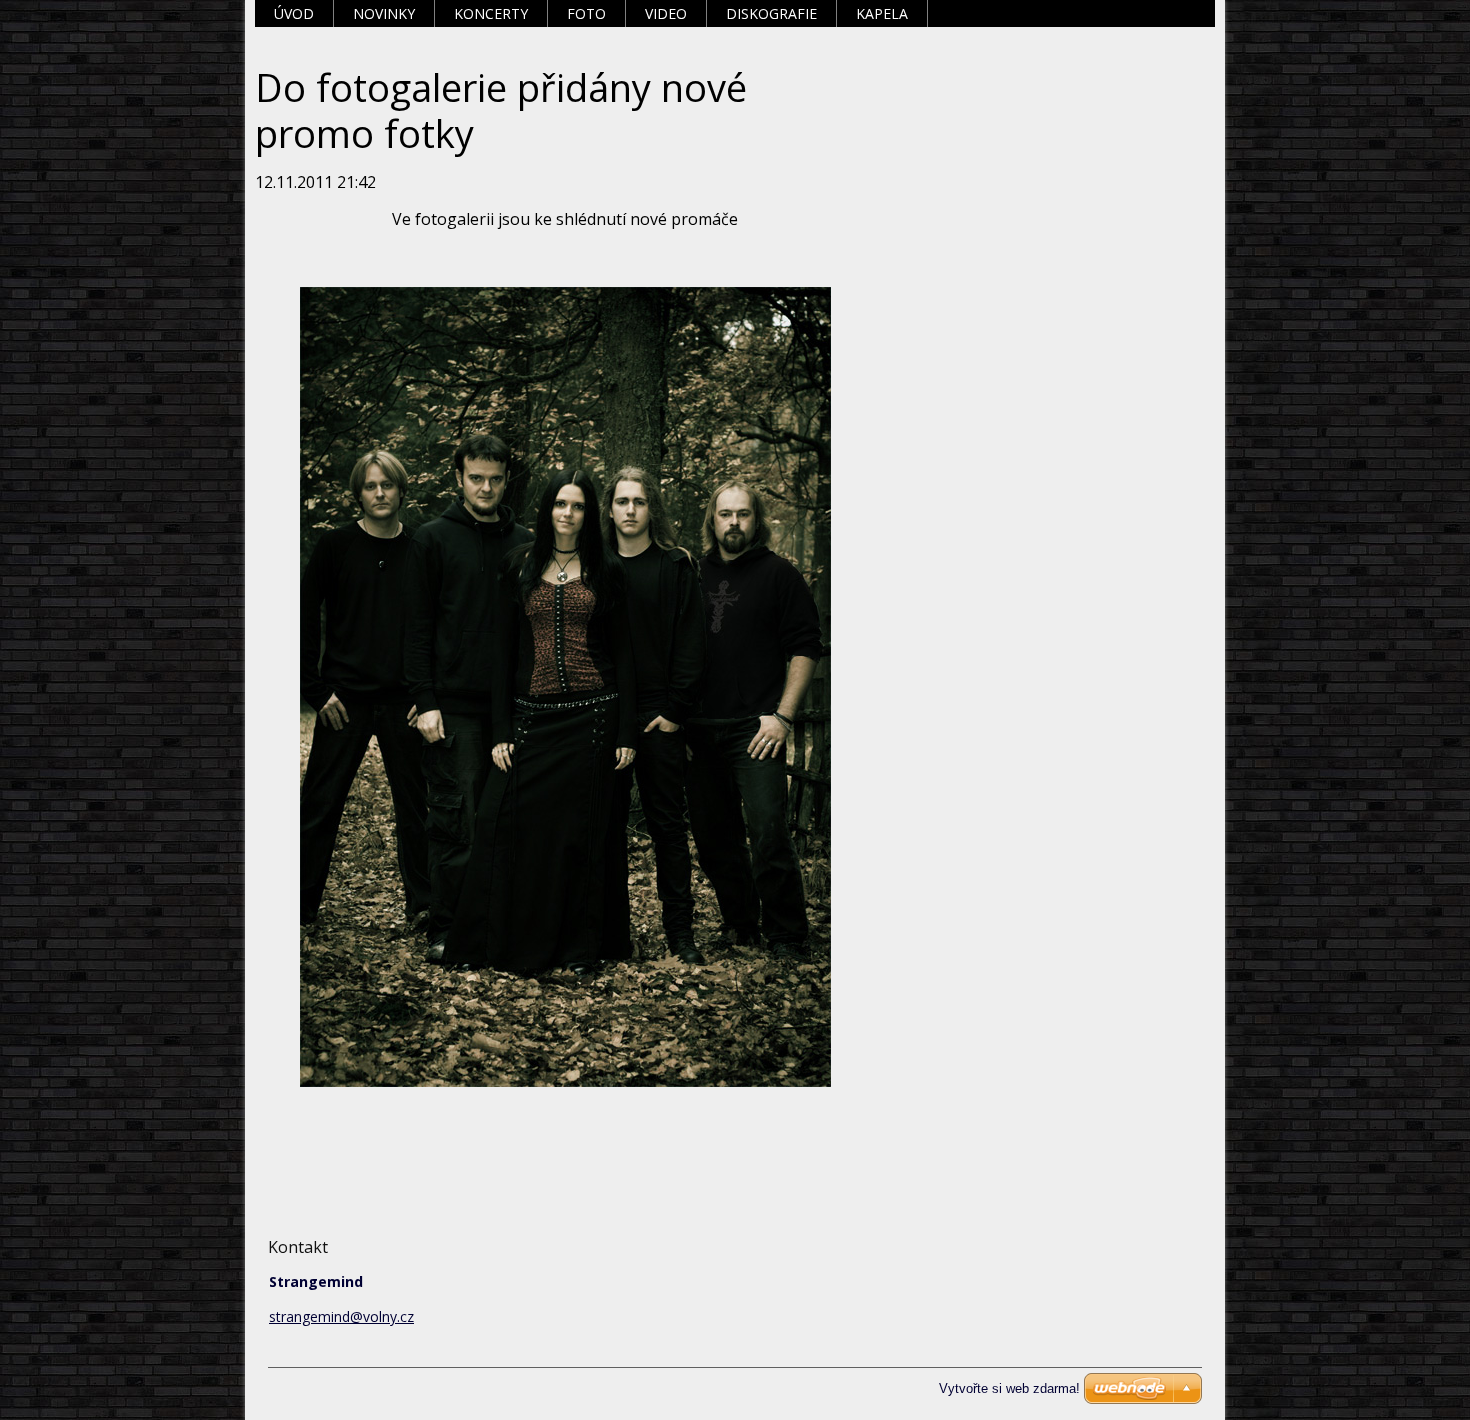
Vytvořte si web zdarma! (1009, 1388)
